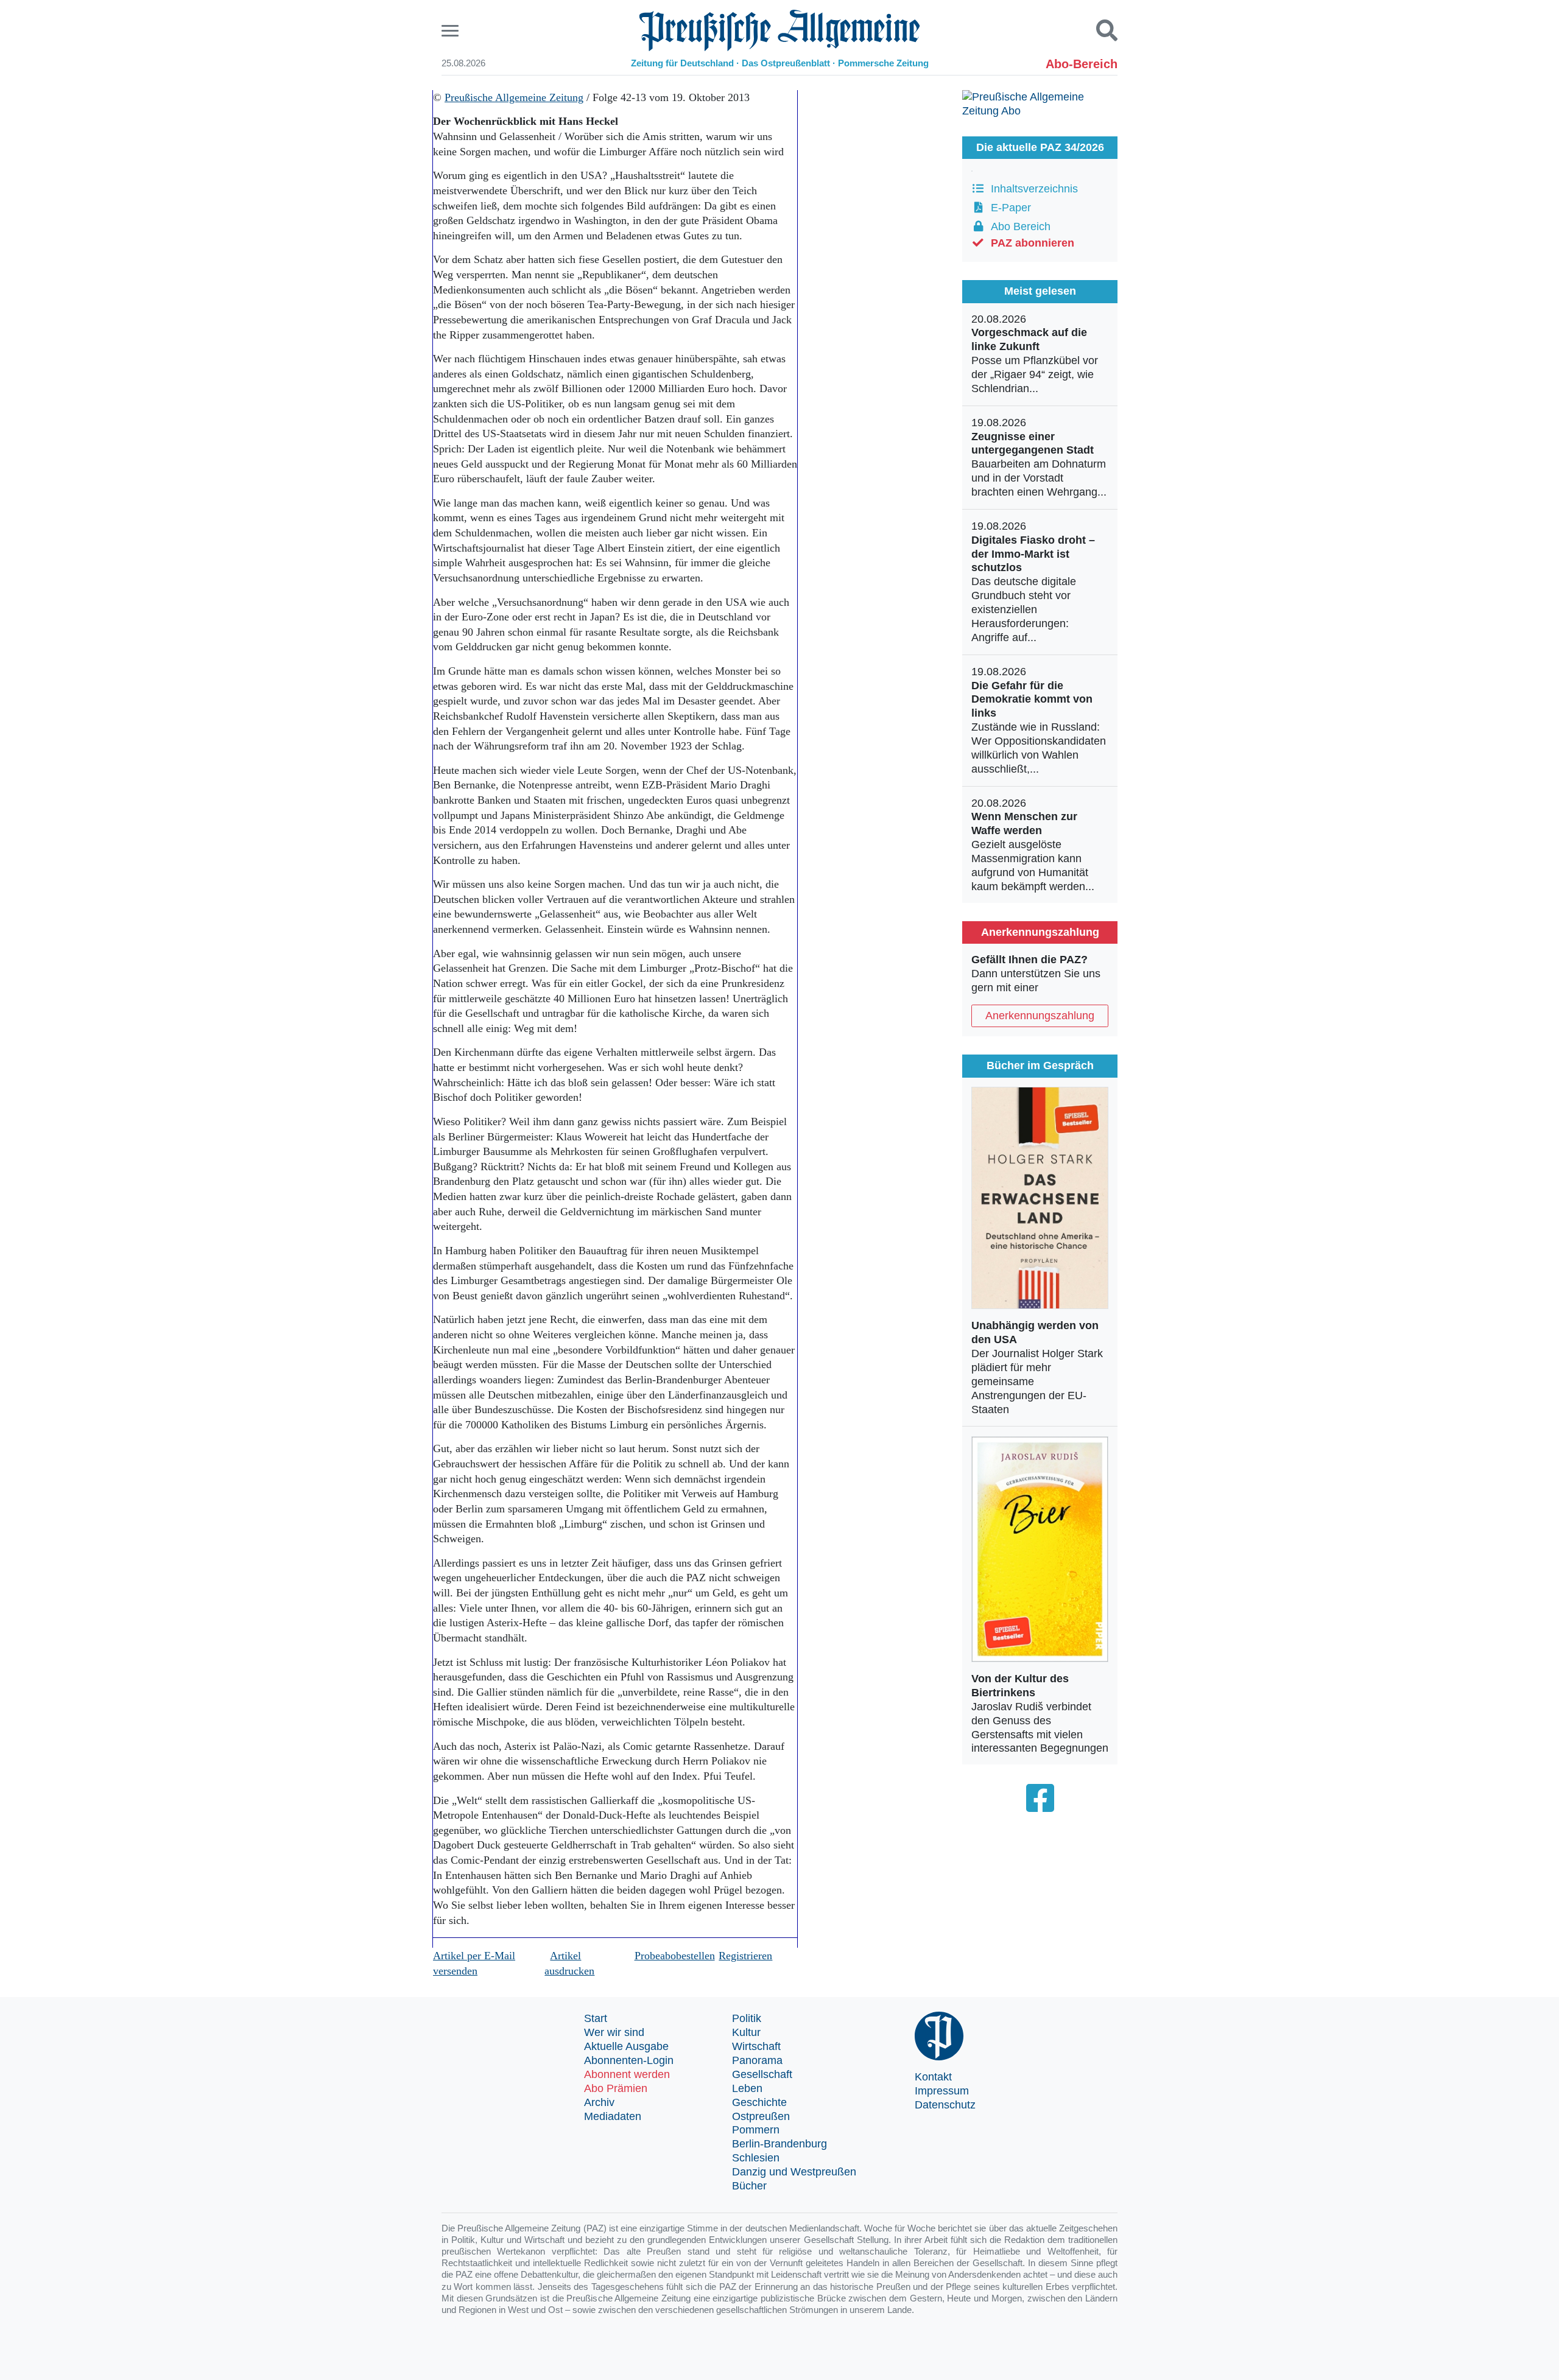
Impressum (942, 2091)
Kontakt (933, 2077)
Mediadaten (613, 2116)
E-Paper (1008, 208)
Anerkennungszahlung (1040, 1016)
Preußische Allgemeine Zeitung (514, 97)
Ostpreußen (761, 2116)
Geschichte (759, 2102)
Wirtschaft (756, 2046)
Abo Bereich (1018, 226)
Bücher (749, 2186)
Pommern (756, 2130)
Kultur (746, 2032)
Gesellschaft (762, 2074)
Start (596, 2018)
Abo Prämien (616, 2088)
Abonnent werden (627, 2074)
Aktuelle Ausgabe (626, 2046)
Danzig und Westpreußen (794, 2172)
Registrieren (745, 1956)
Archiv (599, 2102)
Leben (747, 2088)
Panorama (757, 2060)
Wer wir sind (614, 2032)
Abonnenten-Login (629, 2060)
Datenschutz (945, 2105)
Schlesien (756, 2158)
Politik (747, 2018)
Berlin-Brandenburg (779, 2144)
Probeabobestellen (675, 1956)
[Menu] (452, 31)
